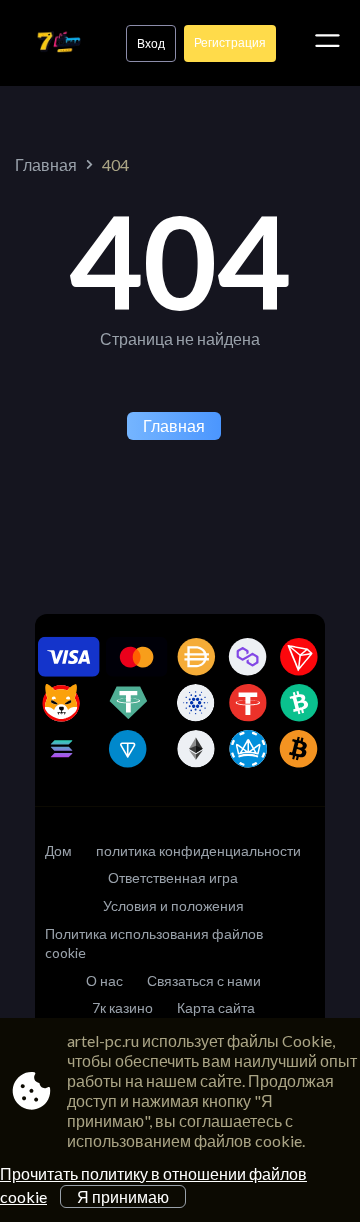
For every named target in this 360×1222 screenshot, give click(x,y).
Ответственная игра (173, 877)
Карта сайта (216, 1007)
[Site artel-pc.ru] (59, 43)
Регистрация (230, 42)
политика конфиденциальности (198, 850)
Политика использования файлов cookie (154, 943)
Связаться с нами (204, 980)
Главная (46, 164)
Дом (58, 850)
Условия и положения (173, 905)
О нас (104, 980)
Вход (151, 43)
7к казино (122, 1007)
